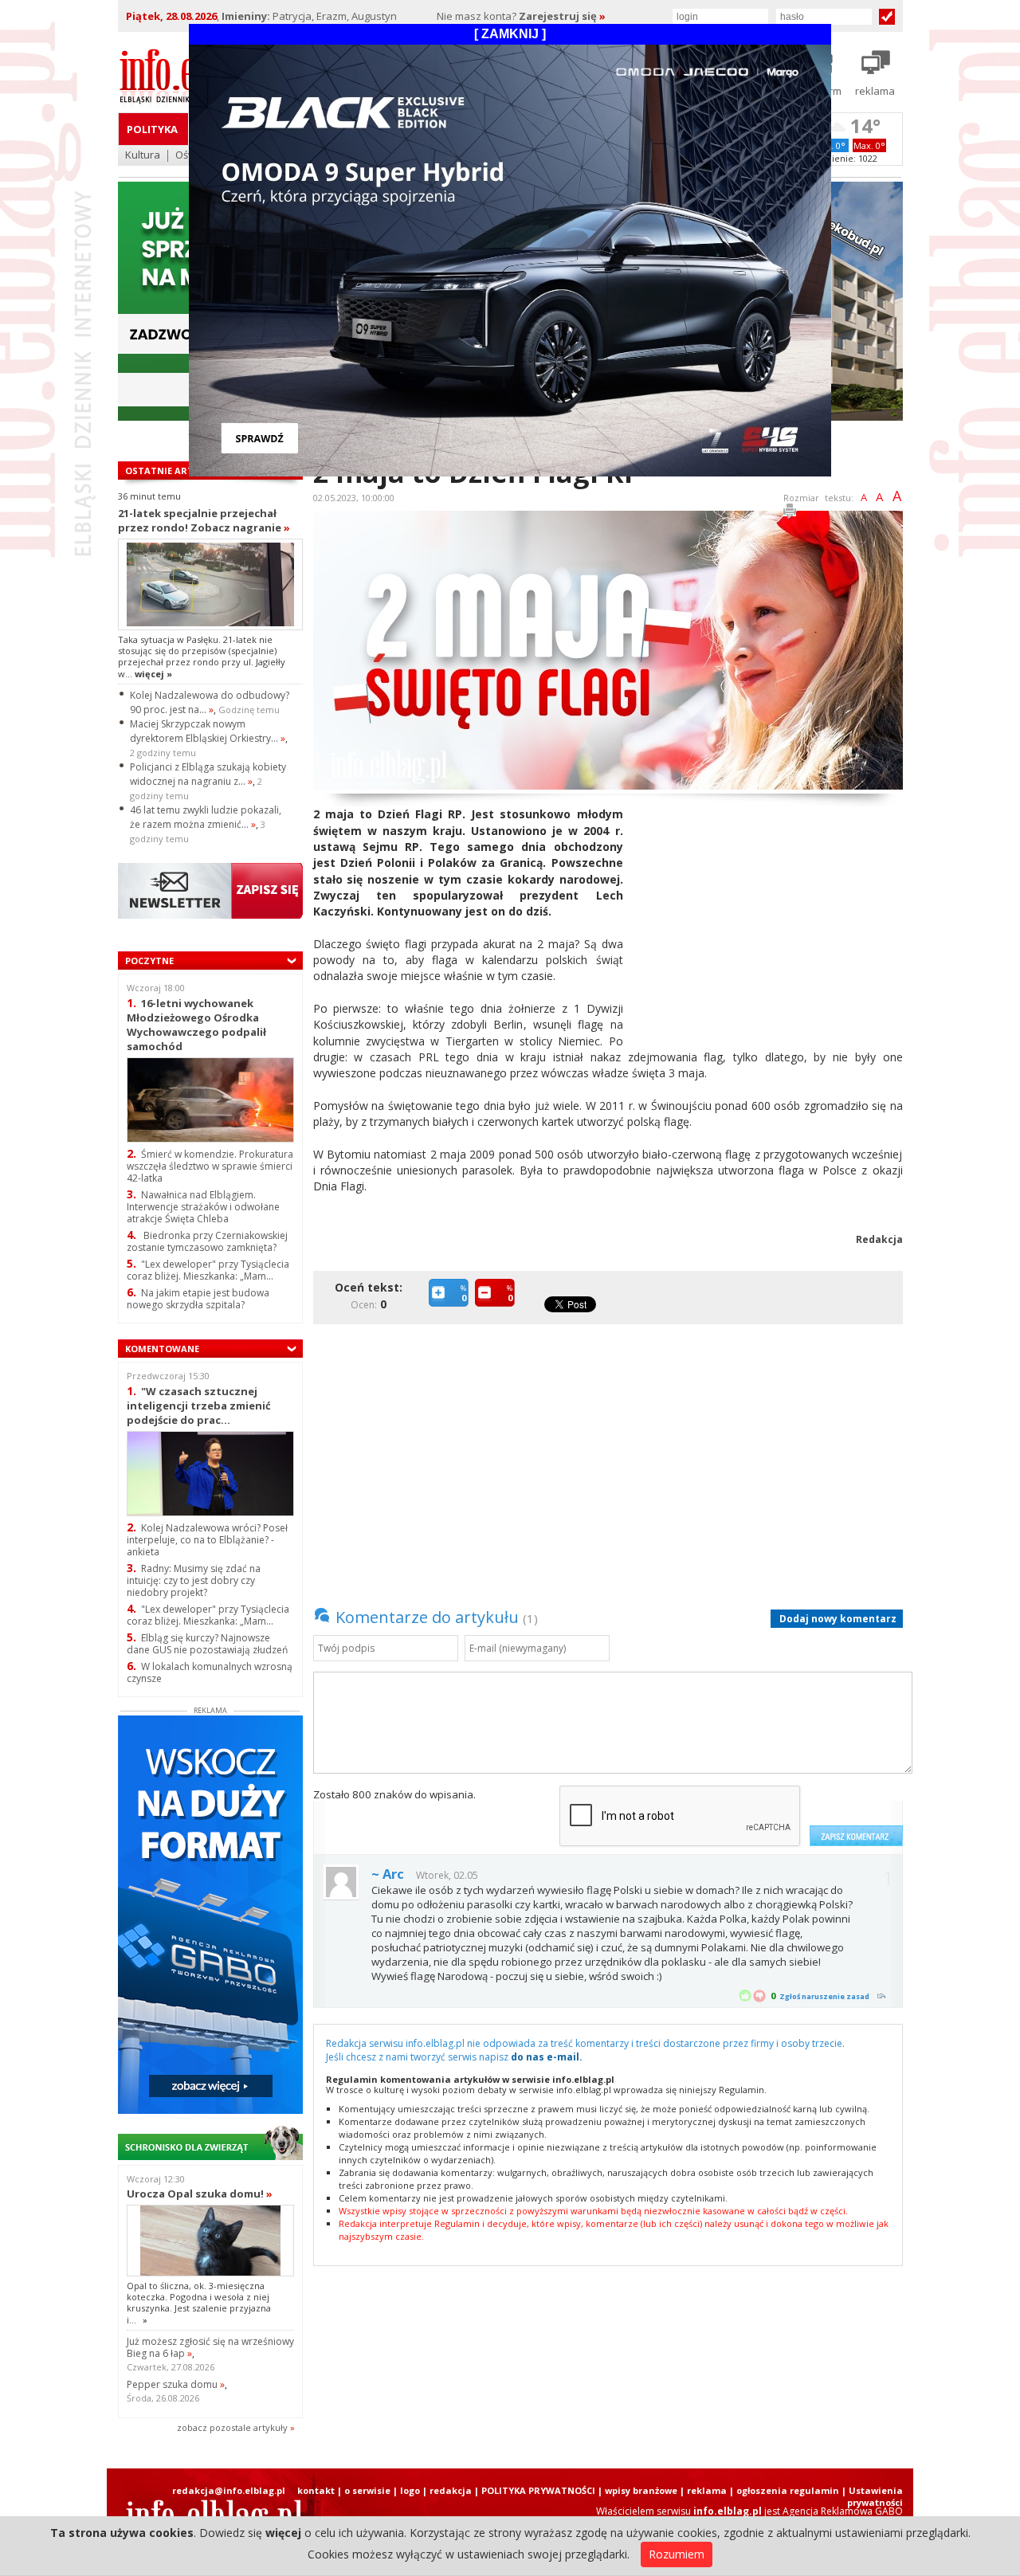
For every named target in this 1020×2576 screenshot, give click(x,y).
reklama (707, 2490)
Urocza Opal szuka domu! (200, 2194)
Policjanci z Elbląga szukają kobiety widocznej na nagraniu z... (208, 774)
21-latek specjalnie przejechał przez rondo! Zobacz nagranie (204, 520)
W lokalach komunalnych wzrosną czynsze (210, 1672)
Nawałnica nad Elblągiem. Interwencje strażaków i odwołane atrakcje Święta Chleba (203, 1207)
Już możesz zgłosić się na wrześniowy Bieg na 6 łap (210, 2347)
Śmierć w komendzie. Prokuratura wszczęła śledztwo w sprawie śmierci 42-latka (210, 1166)
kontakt (316, 2490)
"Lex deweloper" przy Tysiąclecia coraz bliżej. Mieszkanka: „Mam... (208, 1270)
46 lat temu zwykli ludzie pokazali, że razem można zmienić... (206, 817)
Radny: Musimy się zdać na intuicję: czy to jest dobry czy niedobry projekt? (194, 1580)
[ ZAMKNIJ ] (510, 34)
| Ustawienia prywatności (872, 2496)
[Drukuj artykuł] (790, 513)
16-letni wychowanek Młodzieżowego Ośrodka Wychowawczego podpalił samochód (196, 1024)
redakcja (451, 2490)
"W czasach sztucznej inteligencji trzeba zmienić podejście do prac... (199, 1405)
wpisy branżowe (641, 2490)
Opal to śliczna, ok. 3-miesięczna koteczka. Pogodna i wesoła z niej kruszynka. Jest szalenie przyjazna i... (199, 2303)
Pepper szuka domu (176, 2384)
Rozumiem (677, 2554)
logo (410, 2490)
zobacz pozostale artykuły (232, 2427)
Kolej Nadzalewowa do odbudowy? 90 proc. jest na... (210, 702)
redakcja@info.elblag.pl (229, 2490)
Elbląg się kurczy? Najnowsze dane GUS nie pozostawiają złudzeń (207, 1644)
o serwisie (367, 2490)
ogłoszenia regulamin (788, 2490)
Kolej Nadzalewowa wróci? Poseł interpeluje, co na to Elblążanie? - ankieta (207, 1540)
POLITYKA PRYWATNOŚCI (538, 2490)
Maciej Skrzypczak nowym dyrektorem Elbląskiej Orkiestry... (208, 731)
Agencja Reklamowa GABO (843, 2511)
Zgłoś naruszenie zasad (824, 1996)
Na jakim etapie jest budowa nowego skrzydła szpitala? (198, 1299)
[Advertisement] (769, 918)
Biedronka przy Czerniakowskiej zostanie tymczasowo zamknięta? (207, 1241)
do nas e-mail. (547, 2057)
